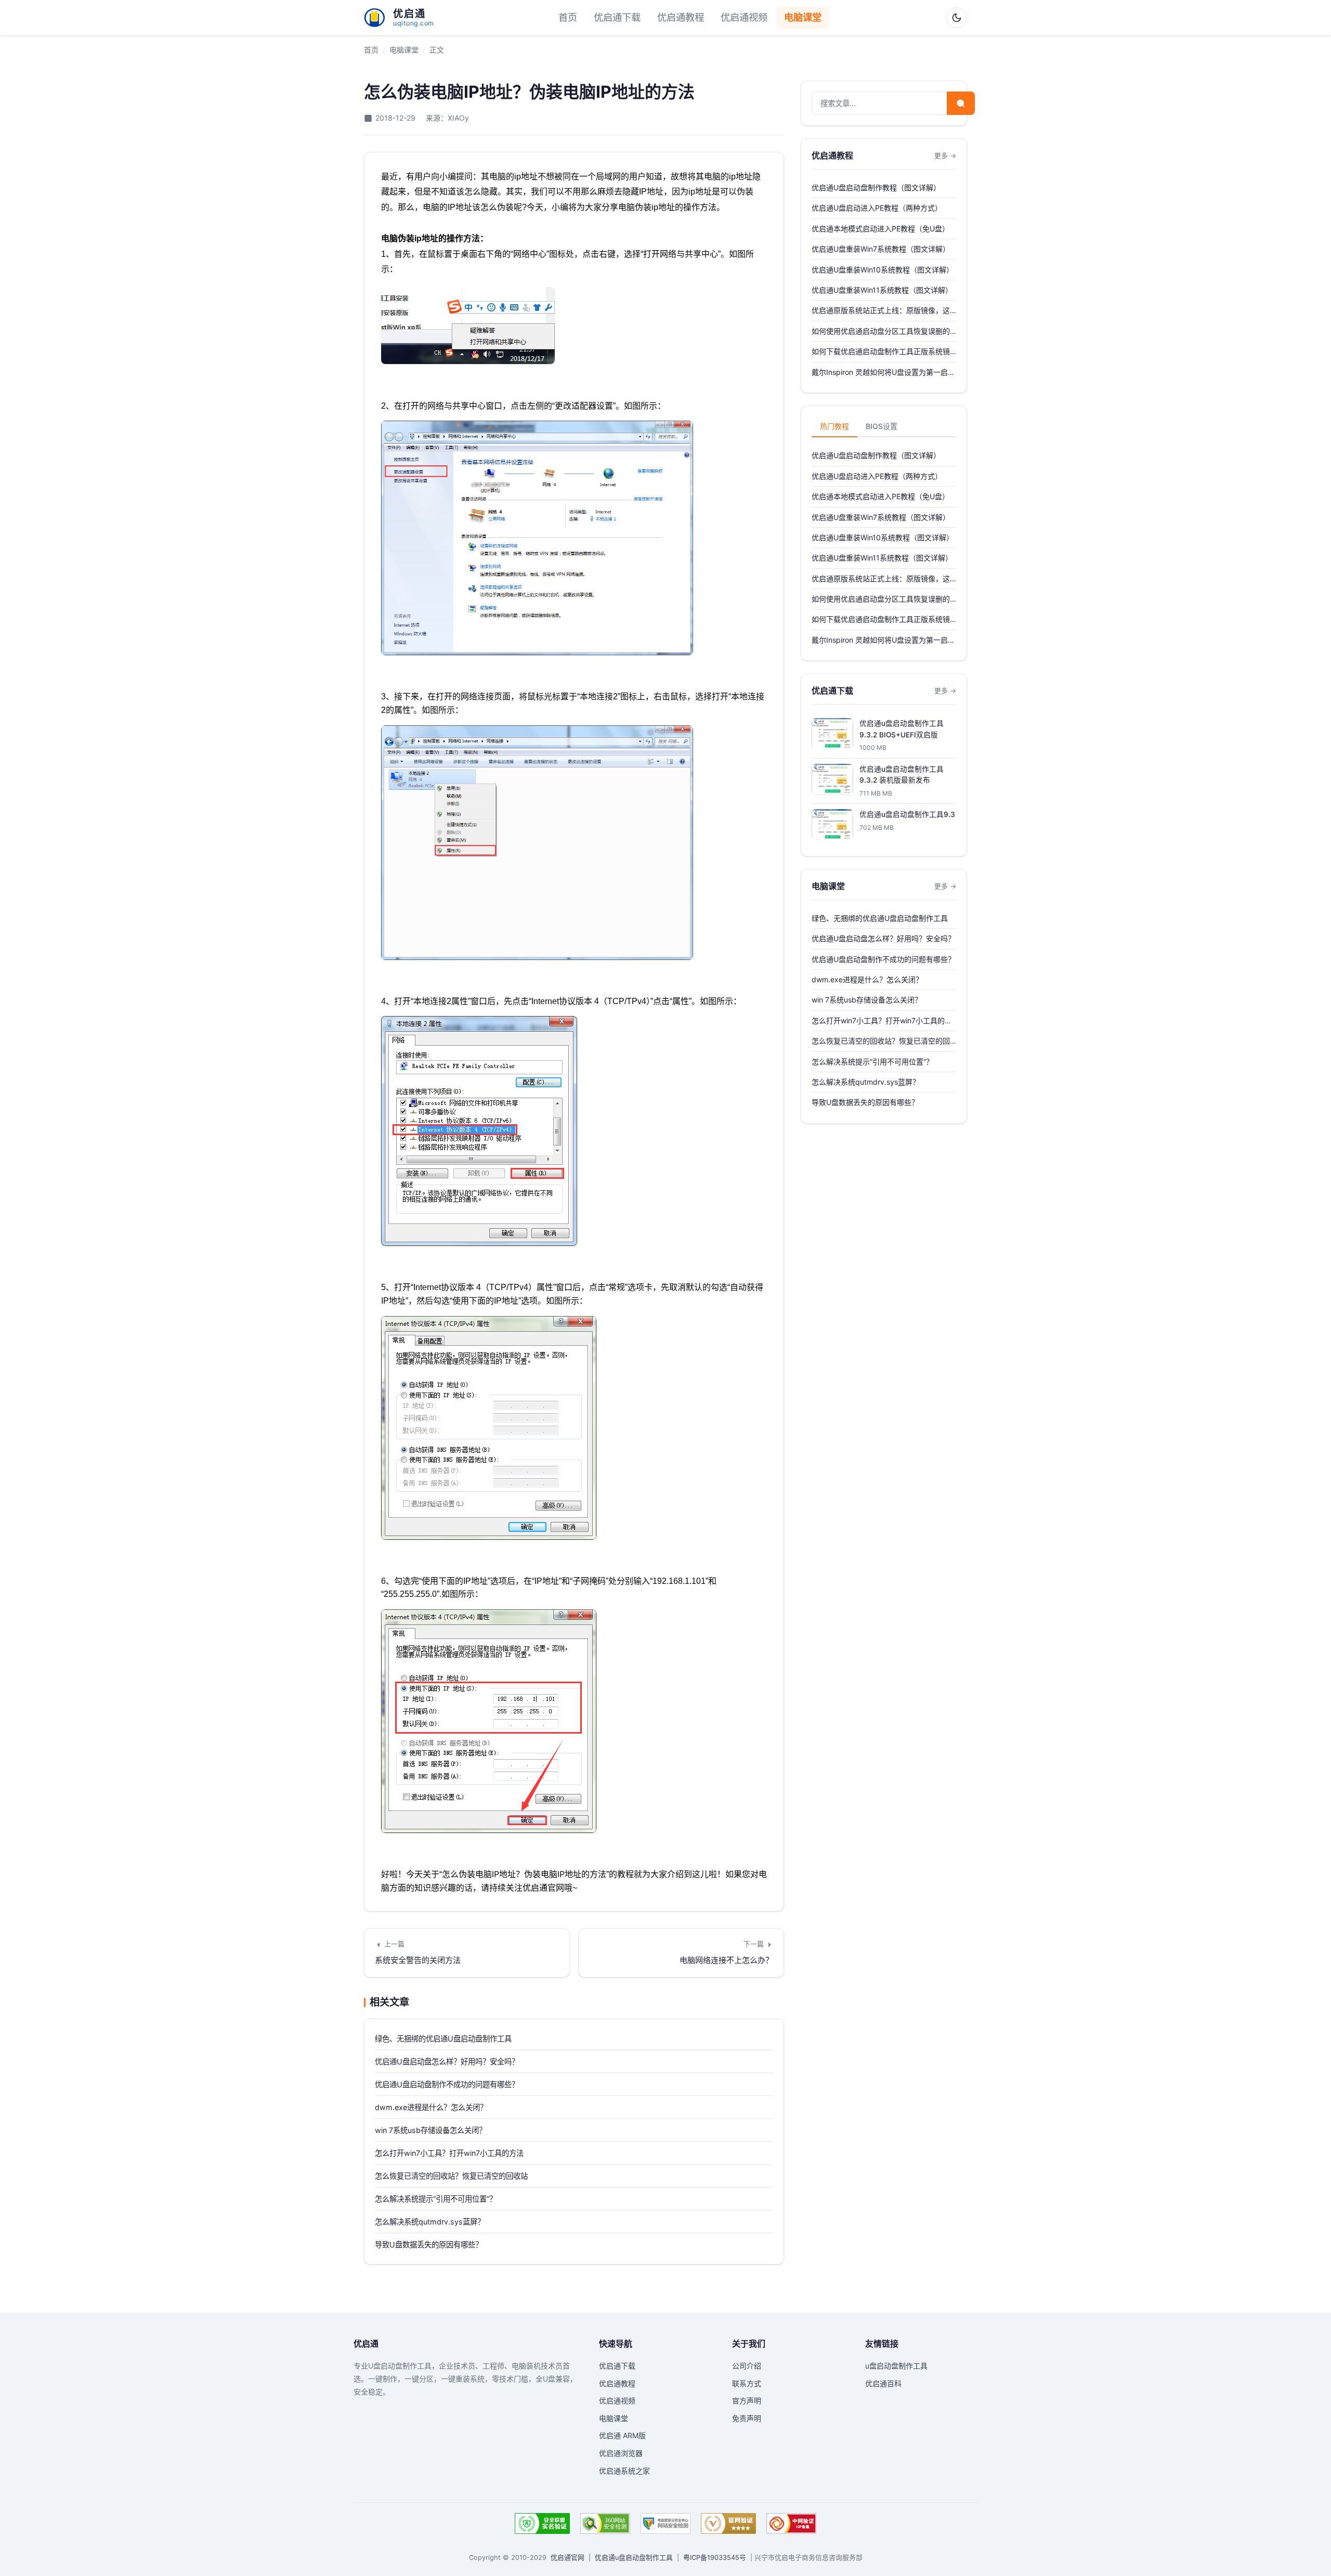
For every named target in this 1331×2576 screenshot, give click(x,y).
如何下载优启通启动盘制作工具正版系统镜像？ (881, 352)
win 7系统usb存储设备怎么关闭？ (430, 2130)
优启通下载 (617, 17)
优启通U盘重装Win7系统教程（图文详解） (881, 249)
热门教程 (834, 426)
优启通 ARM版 (622, 2435)
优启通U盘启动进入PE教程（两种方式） (877, 208)
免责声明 (747, 2418)
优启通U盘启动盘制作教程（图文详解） (876, 187)
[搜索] (961, 103)
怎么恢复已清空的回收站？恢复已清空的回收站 (451, 2176)
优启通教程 (681, 17)
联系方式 (747, 2383)
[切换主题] (957, 18)
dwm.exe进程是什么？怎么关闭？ (431, 2107)
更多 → (945, 156)
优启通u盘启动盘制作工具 (634, 2558)
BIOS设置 (882, 426)
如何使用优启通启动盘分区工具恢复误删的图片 (881, 332)
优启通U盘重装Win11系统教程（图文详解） (882, 290)
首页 (568, 17)
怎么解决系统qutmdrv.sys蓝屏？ (430, 2222)
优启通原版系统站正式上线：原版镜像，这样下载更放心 (881, 311)
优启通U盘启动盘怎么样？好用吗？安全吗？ (447, 2061)
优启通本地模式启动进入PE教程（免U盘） (880, 229)
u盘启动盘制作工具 (896, 2366)
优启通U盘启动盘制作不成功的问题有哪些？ (447, 2084)
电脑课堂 (803, 17)
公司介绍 (747, 2366)
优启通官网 (567, 2558)
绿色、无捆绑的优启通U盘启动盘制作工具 (443, 2039)
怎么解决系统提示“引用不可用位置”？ (436, 2199)
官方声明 (747, 2401)
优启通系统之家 (624, 2471)
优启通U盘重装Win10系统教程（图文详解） (883, 270)
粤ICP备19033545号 (715, 2558)
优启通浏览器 (621, 2453)
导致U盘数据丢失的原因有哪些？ (429, 2245)
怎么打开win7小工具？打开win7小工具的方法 (449, 2153)
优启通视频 (744, 17)
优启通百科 (883, 2383)
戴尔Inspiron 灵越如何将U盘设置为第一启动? (880, 373)
